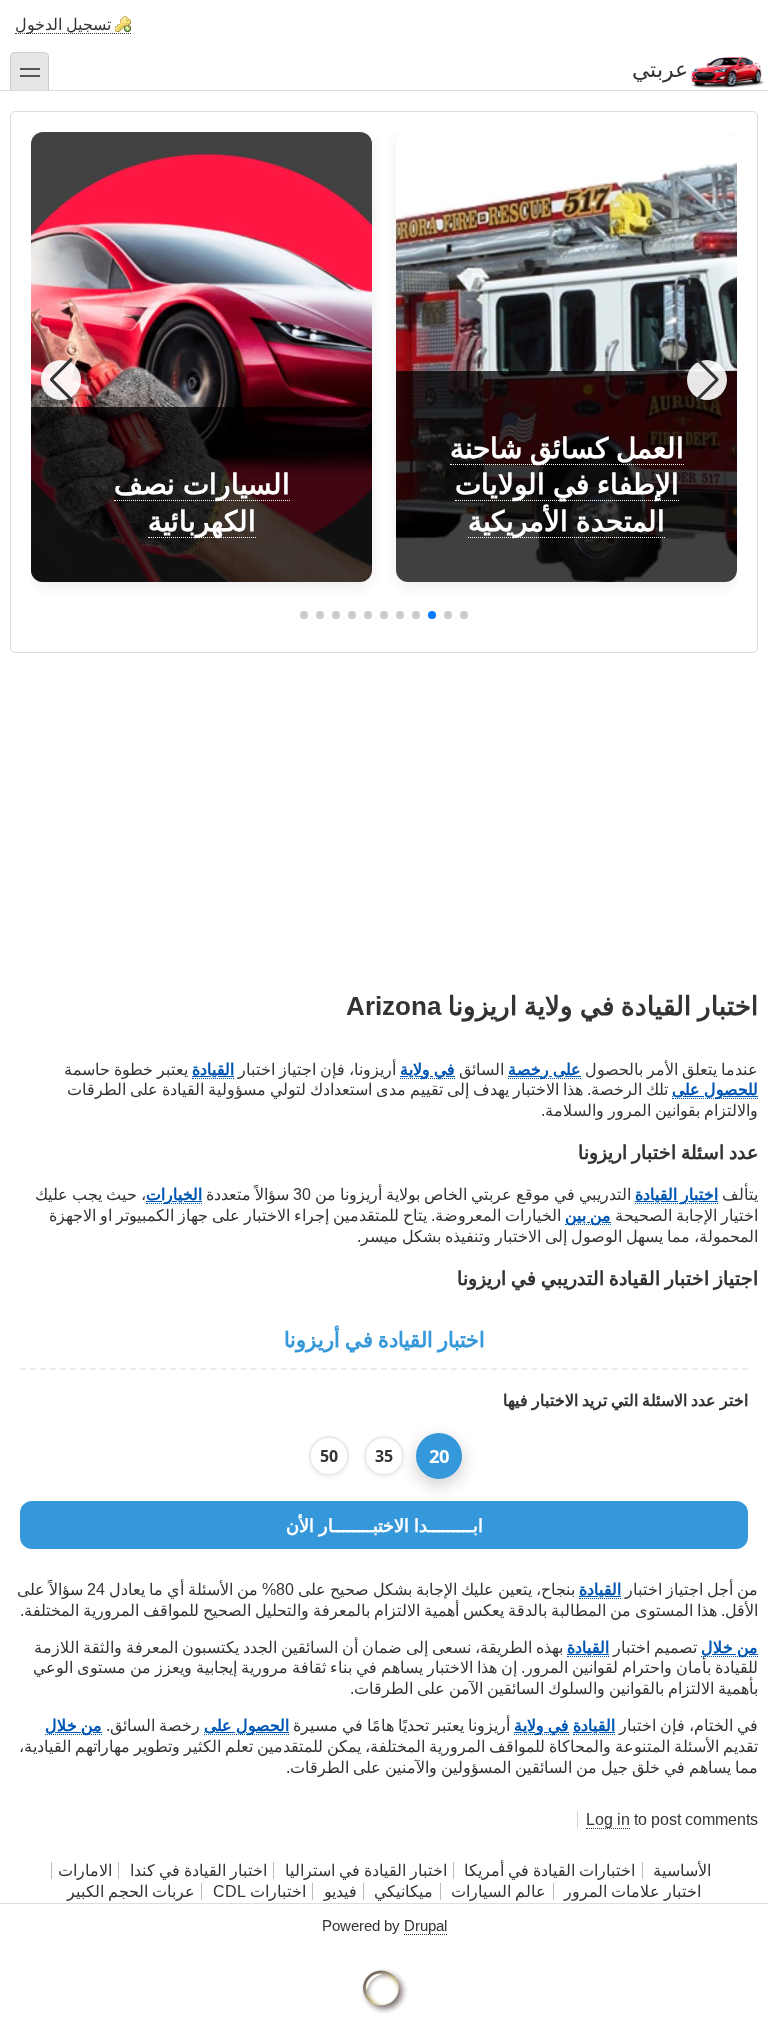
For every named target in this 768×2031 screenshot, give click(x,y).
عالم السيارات (498, 1891)
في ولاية (427, 1069)
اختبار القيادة (676, 1194)
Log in (608, 1819)
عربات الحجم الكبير (131, 1891)
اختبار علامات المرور (632, 1891)
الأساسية (682, 1870)
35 (384, 1456)
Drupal (425, 1925)
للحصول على (715, 1089)
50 (329, 1456)
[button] (464, 615)
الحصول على (246, 1725)
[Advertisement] (384, 793)
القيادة (213, 1069)
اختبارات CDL (259, 1891)
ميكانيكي (403, 1891)
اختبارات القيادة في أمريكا (549, 1870)
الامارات (85, 1870)
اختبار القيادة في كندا (198, 1870)
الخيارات (174, 1194)
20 (439, 1455)
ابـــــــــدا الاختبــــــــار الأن (384, 1525)
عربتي (660, 69)
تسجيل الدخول (63, 24)
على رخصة (544, 1069)
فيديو (340, 1891)
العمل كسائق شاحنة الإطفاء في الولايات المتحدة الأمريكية (567, 485)
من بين (588, 1215)
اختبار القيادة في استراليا (364, 1870)
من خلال (729, 1647)
